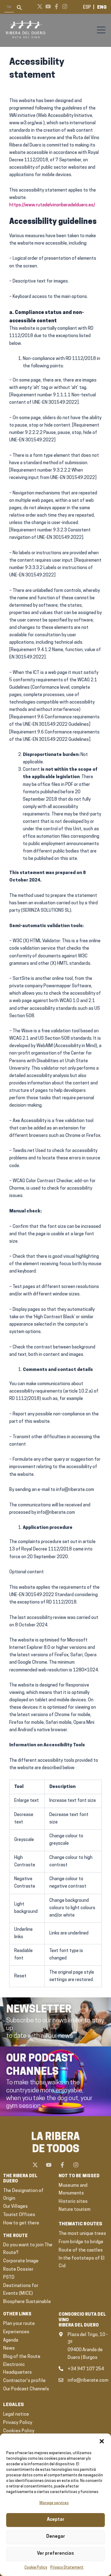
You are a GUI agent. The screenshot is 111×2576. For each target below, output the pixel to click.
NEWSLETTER (39, 2010)
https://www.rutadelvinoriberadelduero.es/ (52, 205)
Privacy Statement (67, 2568)
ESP (87, 8)
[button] (102, 2441)
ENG (102, 8)
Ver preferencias (55, 2554)
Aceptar (56, 2520)
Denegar (56, 2537)
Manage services (54, 2503)
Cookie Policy (36, 2568)
